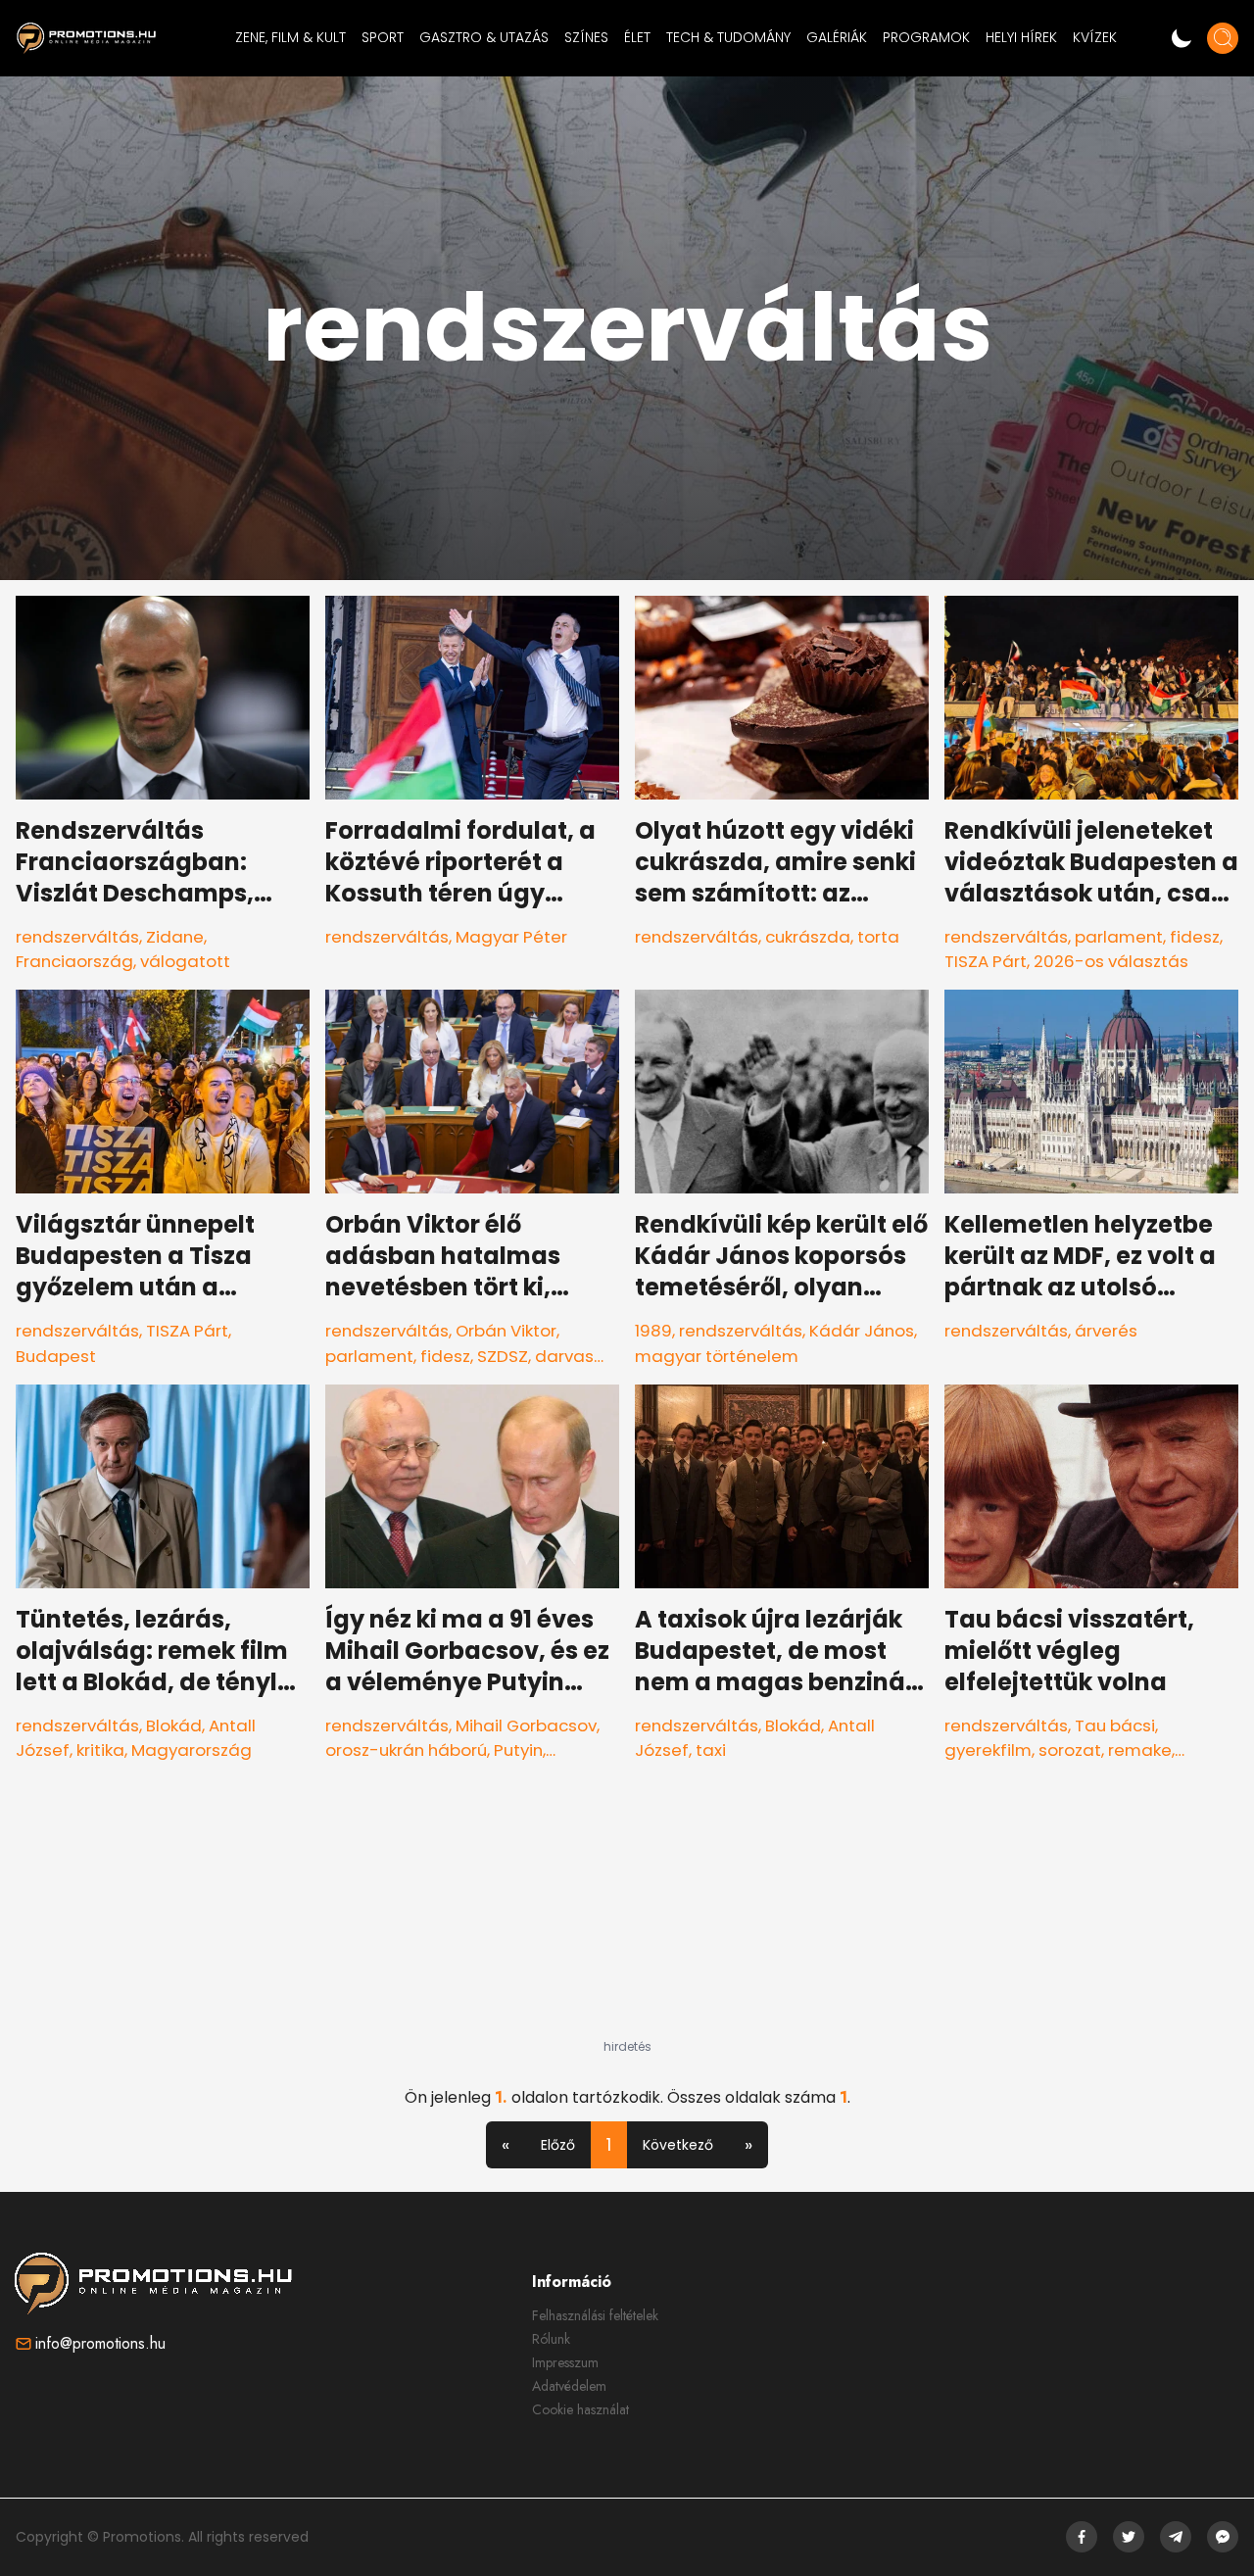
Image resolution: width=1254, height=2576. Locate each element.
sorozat (1070, 1750)
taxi (711, 1750)
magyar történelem (717, 1356)
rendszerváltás (77, 937)
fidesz (1195, 937)
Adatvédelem (569, 2386)
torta (878, 937)
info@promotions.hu (100, 2343)
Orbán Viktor (506, 1331)
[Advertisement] (627, 1917)
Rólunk (551, 2339)
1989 (653, 1331)
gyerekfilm (988, 1750)
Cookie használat (580, 2409)
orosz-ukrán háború (406, 1750)
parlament (1119, 937)
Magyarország (192, 1750)
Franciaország (74, 961)
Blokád (174, 1725)
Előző (558, 2145)
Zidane (175, 937)
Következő (678, 2145)
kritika (100, 1750)
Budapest (56, 1356)
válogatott (185, 961)
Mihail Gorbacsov (526, 1725)
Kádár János (862, 1331)
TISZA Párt (986, 961)
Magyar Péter (511, 937)
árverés (1106, 1331)
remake (1140, 1750)
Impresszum (565, 2362)
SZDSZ (503, 1356)
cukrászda (808, 937)
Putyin (518, 1750)
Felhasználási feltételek (595, 2315)
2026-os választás (1111, 961)
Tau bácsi (1115, 1725)
